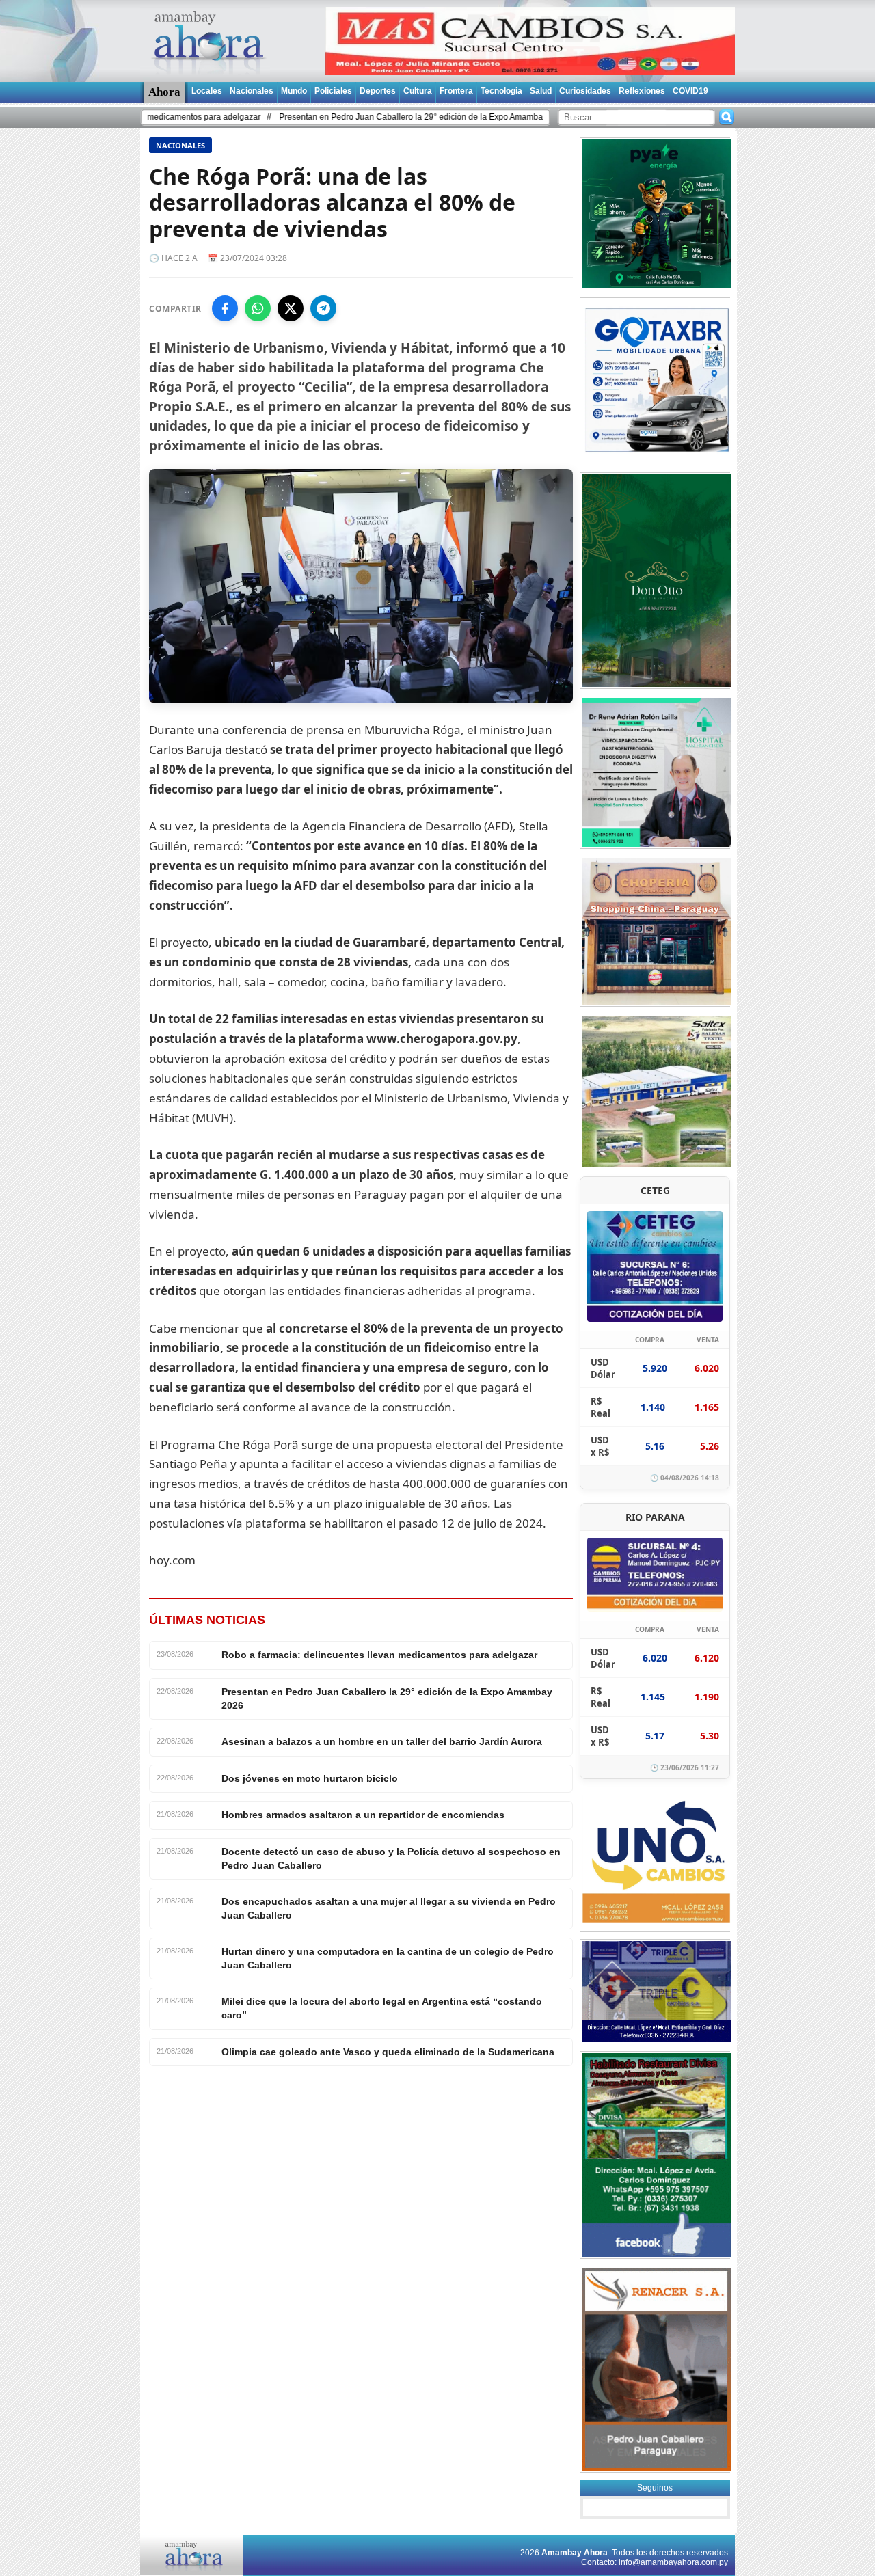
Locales (207, 91)
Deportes (378, 91)
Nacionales (252, 91)
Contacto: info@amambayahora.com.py (655, 2562)
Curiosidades (585, 91)
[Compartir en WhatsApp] (258, 308)
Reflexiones (642, 91)
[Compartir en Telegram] (323, 308)
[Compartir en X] (291, 308)
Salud (541, 91)
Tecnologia (501, 91)
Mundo (294, 91)
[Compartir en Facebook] (225, 308)
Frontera (456, 91)
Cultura (418, 91)
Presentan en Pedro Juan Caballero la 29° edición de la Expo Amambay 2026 (351, 117)
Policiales (333, 91)
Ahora (164, 92)
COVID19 (690, 91)
